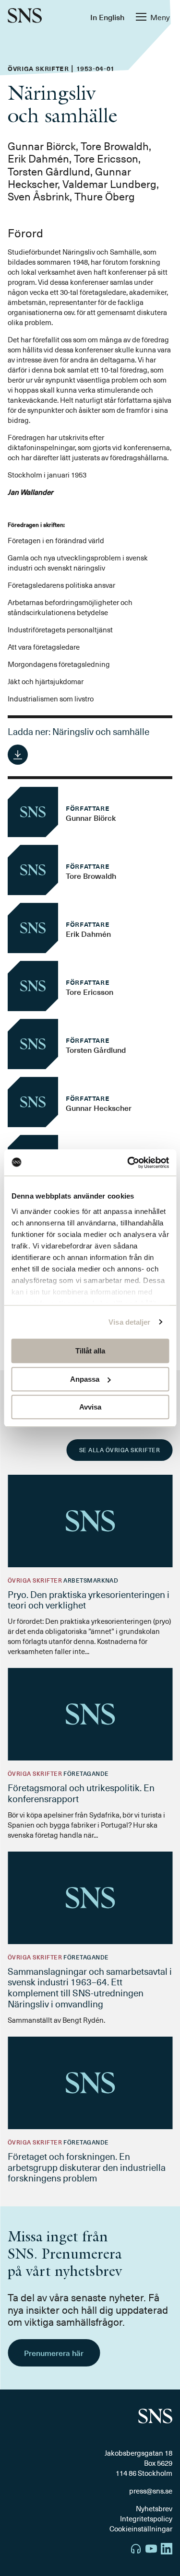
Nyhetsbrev (154, 2508)
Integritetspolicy (146, 2518)
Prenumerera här (54, 2353)
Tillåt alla (90, 1351)
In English (107, 17)
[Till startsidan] (25, 17)
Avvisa (90, 1407)
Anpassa (85, 1379)
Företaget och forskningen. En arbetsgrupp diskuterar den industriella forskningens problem (87, 2167)
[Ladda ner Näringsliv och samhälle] (18, 755)
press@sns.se (151, 2491)
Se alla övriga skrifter (120, 1450)
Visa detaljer (129, 1322)
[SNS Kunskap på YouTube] (151, 2550)
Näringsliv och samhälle (101, 731)
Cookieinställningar (141, 2529)
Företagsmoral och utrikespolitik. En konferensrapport (81, 1793)
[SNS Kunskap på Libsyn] (136, 2550)
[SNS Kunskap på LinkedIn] (167, 2550)
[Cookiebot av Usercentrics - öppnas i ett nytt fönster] (128, 1163)
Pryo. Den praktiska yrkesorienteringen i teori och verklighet (89, 1600)
